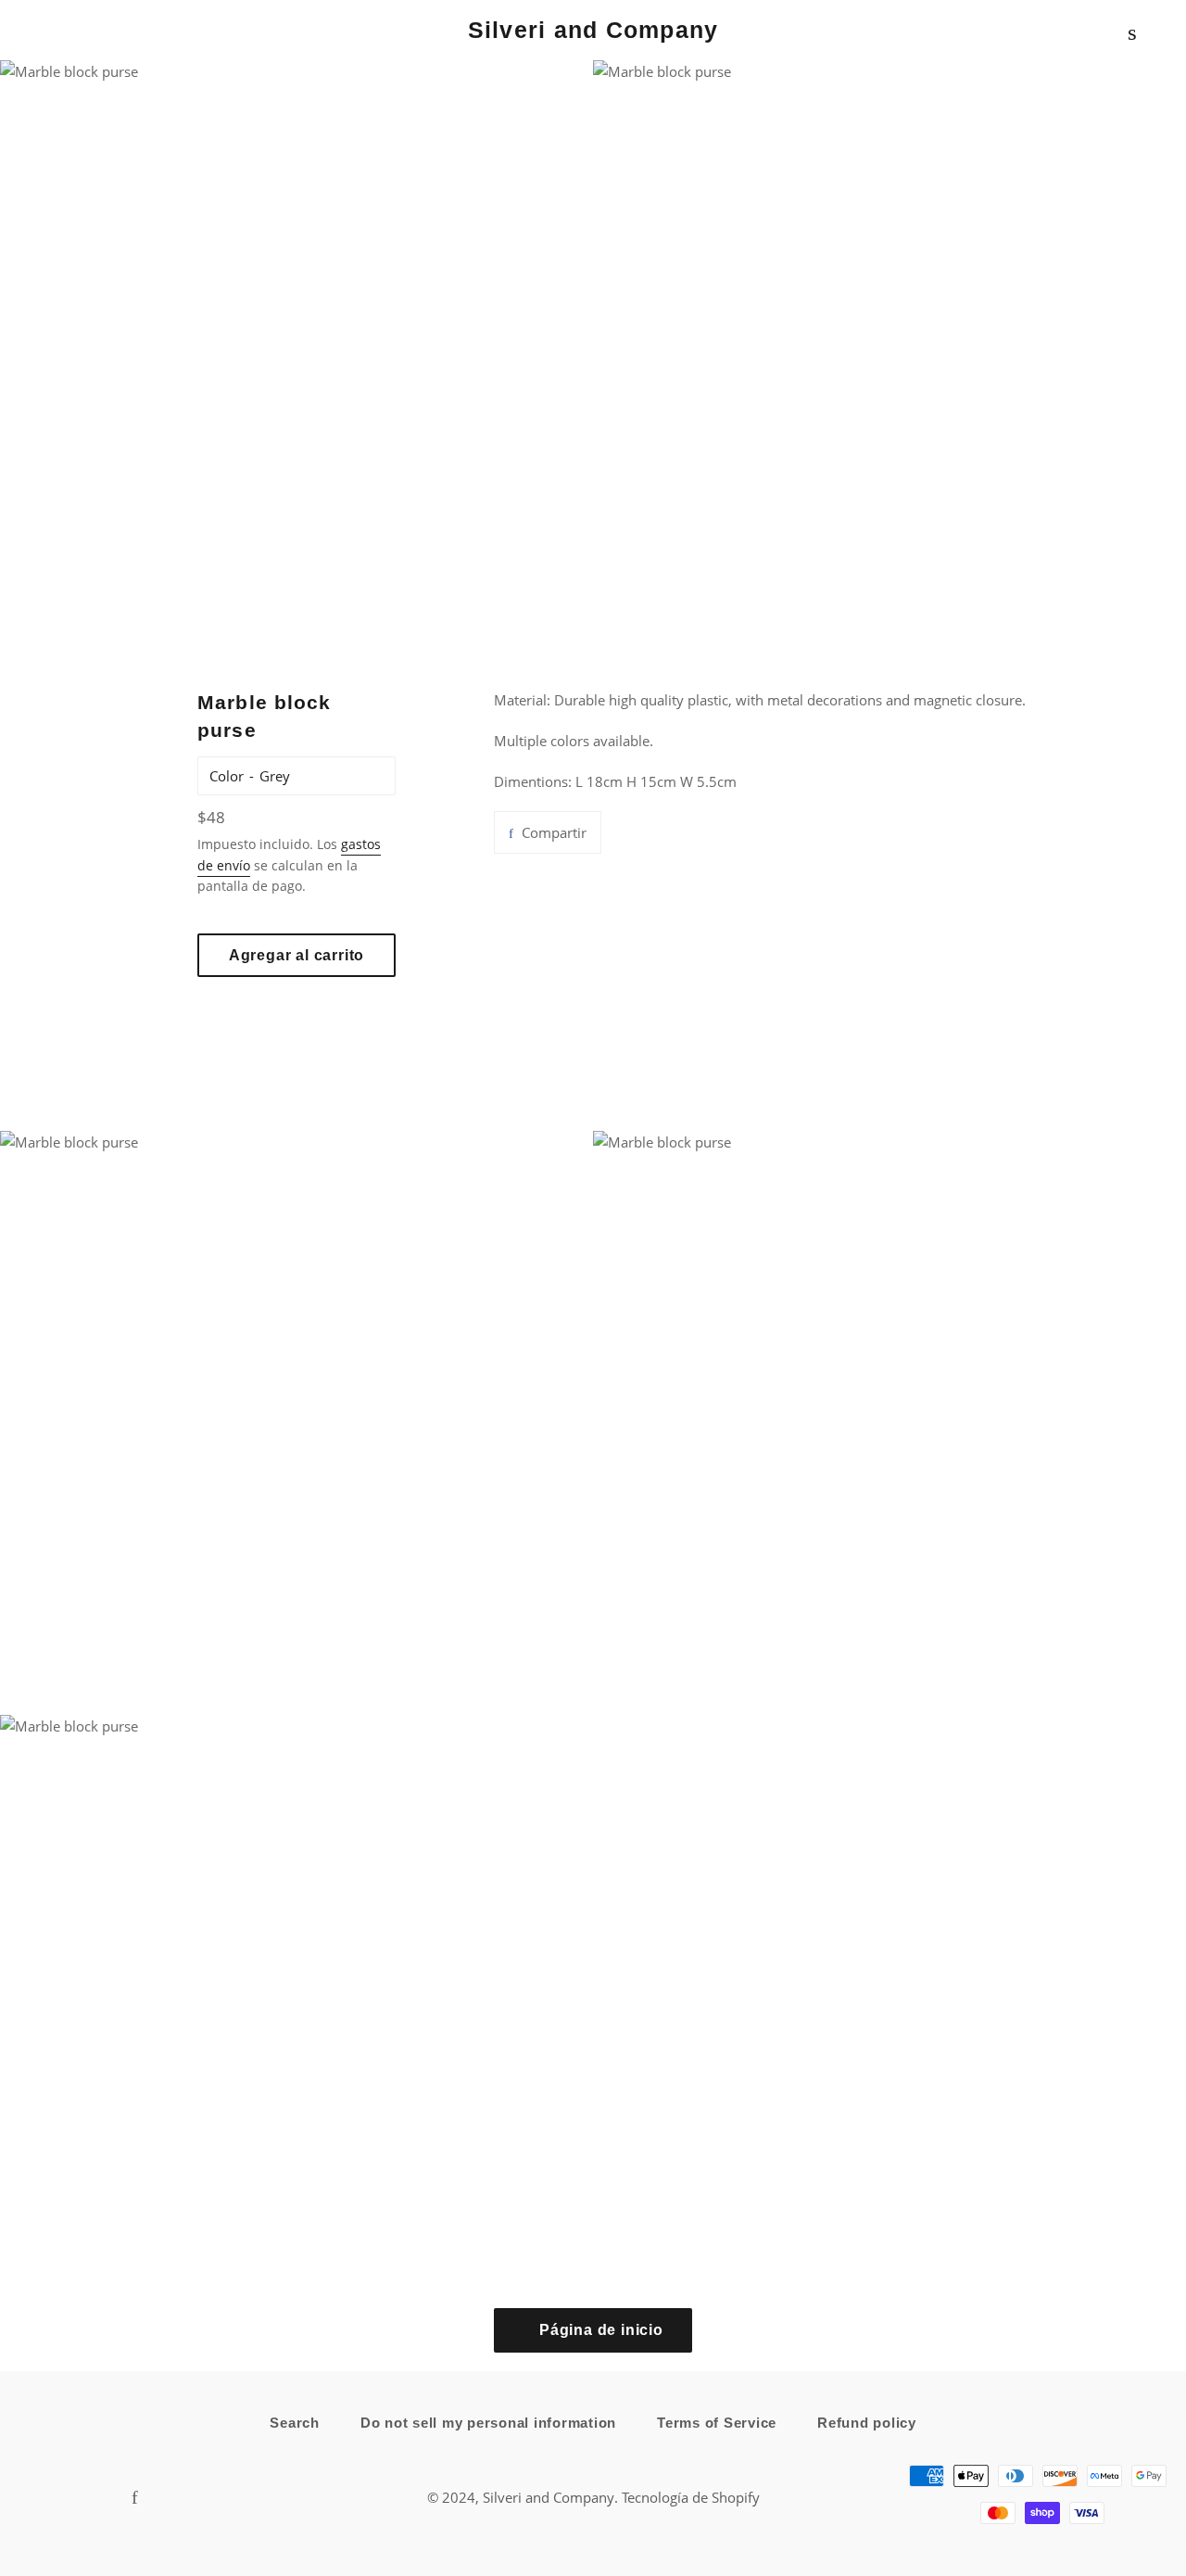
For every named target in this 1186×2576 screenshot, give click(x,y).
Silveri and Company (593, 30)
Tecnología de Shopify (691, 2497)
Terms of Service (717, 2423)
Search (295, 2423)
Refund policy (867, 2423)
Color (227, 776)
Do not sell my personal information (488, 2423)
